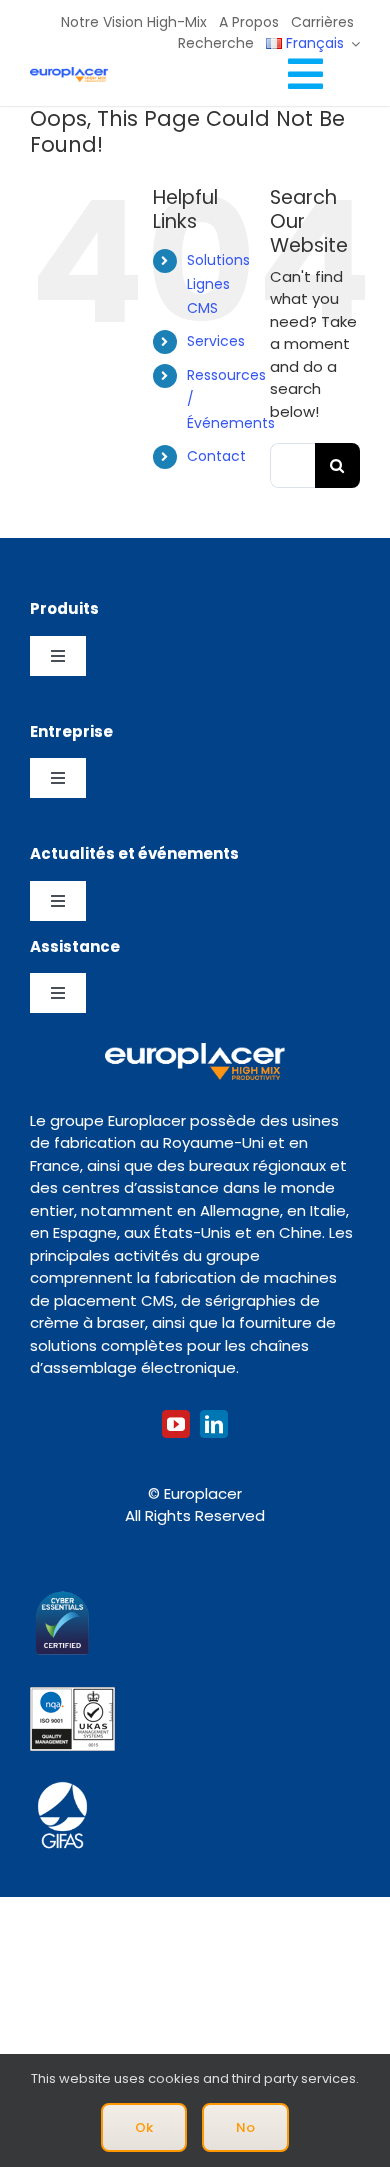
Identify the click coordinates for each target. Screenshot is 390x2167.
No (245, 2127)
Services (216, 341)
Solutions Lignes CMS (218, 284)
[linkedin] (214, 1424)
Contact (216, 456)
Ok (144, 2127)
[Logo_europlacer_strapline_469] (69, 74)
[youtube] (176, 1424)
